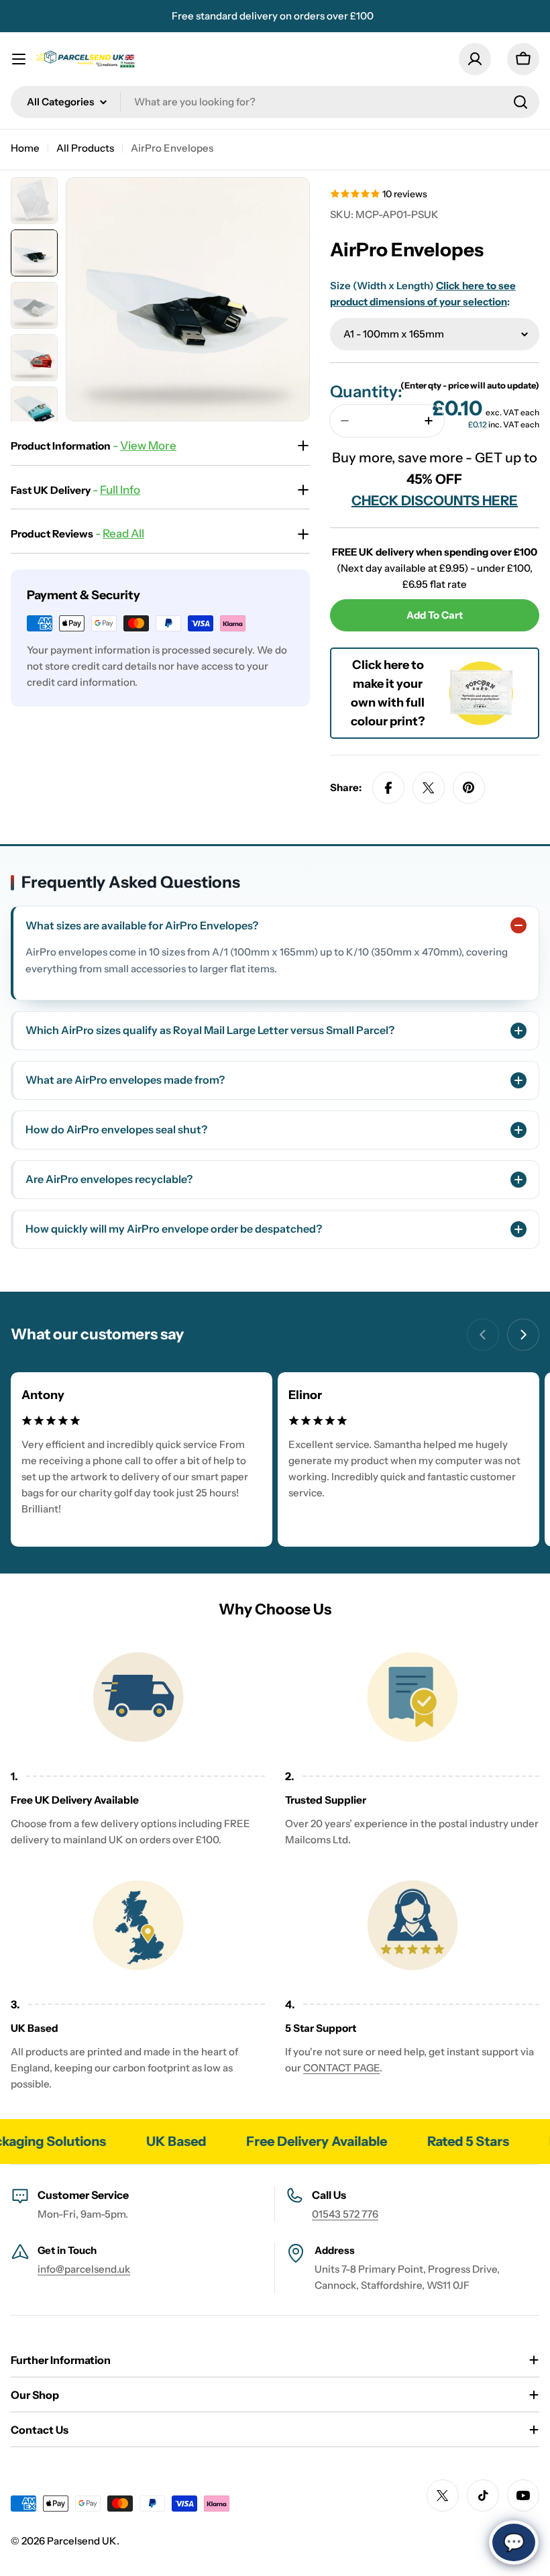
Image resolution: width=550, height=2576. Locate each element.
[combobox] (275, 102)
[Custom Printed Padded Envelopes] (481, 667)
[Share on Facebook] (388, 788)
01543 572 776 (345, 2214)
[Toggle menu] (19, 59)
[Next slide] (523, 1335)
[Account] (475, 59)
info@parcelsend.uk (84, 2269)
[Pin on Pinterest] (469, 788)
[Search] (520, 102)
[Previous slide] (483, 1335)
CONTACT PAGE (341, 2068)
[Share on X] (429, 788)
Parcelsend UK (82, 2541)
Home (25, 148)
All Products (85, 148)
